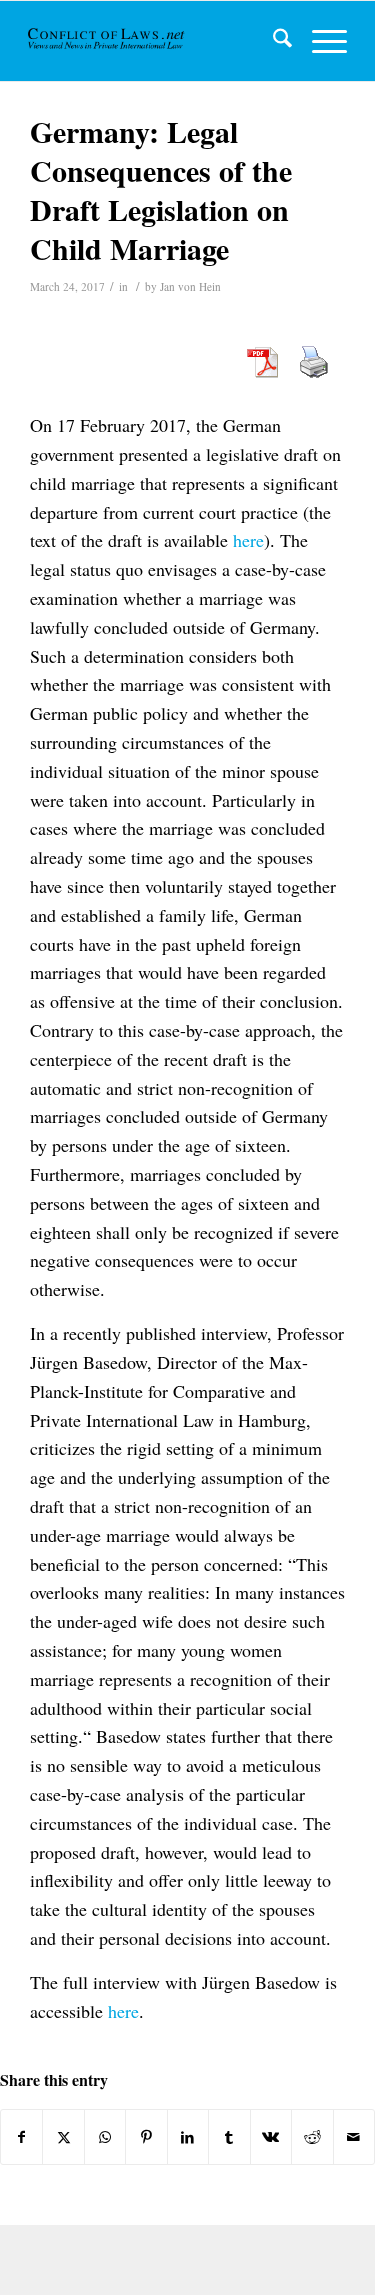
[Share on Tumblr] (229, 2137)
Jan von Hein (190, 286)
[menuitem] (272, 41)
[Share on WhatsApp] (105, 2137)
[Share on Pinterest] (146, 2137)
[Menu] (319, 41)
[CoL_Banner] (107, 41)
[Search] (272, 41)
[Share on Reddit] (312, 2137)
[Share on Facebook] (21, 2137)
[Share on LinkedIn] (188, 2137)
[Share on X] (63, 2137)
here (248, 540)
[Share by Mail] (354, 2137)
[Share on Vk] (271, 2137)
